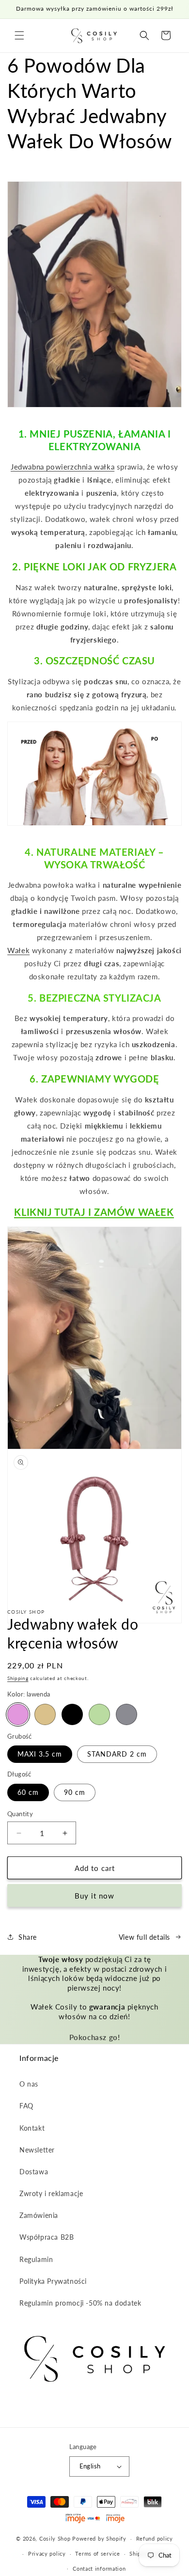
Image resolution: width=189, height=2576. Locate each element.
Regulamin (36, 2259)
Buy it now (94, 1896)
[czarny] (72, 1714)
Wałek (18, 950)
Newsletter (37, 2150)
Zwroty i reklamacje (51, 2193)
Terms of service (97, 2553)
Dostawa (34, 2172)
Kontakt (32, 2128)
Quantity (20, 1814)
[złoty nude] (45, 1714)
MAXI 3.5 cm (40, 1754)
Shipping (18, 1678)
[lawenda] (18, 1714)
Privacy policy (47, 2553)
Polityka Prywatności (53, 2281)
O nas (29, 2084)
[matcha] (99, 1714)
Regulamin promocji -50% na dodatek (80, 2303)
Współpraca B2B (47, 2237)
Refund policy (155, 2538)
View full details (144, 1937)
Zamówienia (39, 2215)
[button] (19, 35)
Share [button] (28, 1937)
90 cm (75, 1792)
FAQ (26, 2106)
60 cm (28, 1792)
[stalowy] (126, 1714)
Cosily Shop (55, 2538)
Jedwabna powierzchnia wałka (63, 467)
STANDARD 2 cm (117, 1754)
